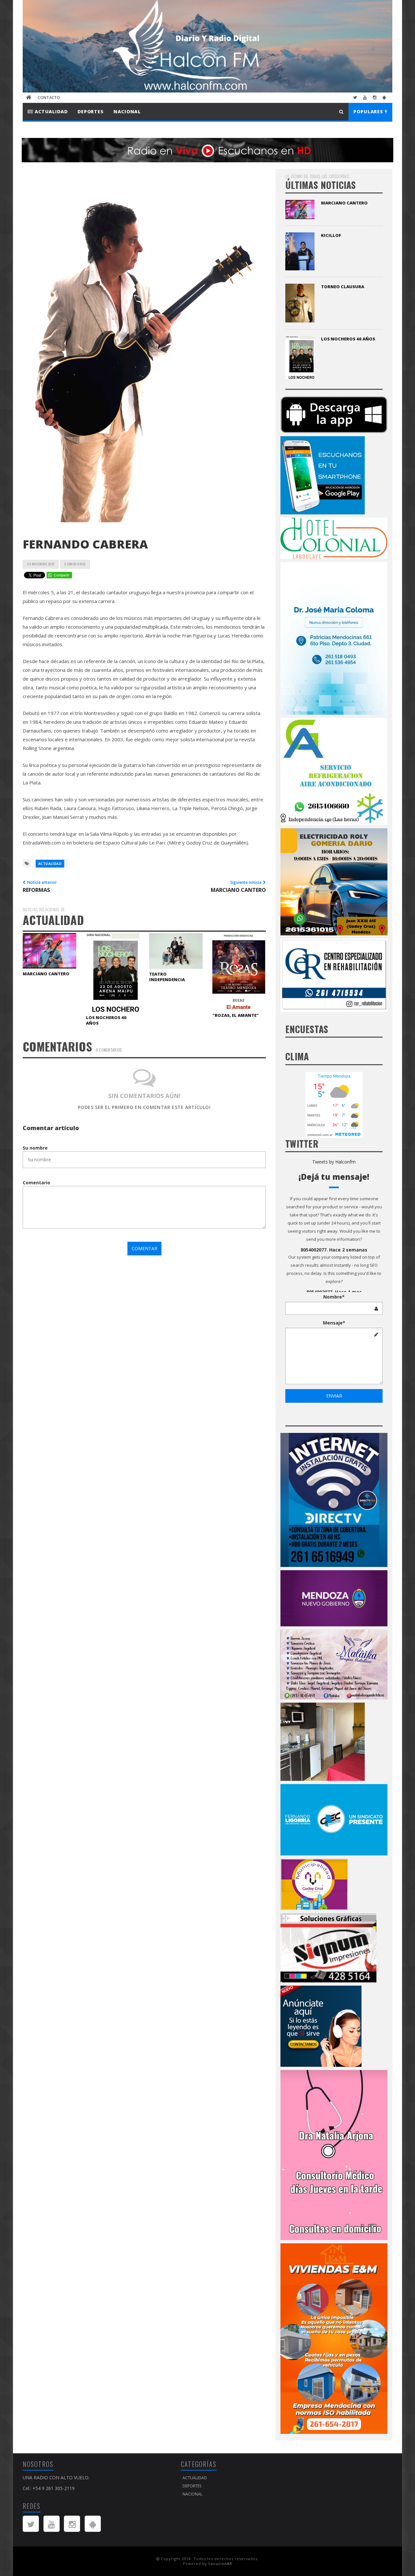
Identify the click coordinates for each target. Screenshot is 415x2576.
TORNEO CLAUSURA (343, 287)
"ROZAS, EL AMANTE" (236, 1015)
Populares (369, 111)
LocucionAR (220, 2564)
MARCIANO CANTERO (46, 974)
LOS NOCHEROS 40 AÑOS (106, 1020)
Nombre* (334, 1297)
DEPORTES (91, 111)
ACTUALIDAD (50, 111)
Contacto (49, 98)
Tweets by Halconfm (334, 1162)
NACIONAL (127, 111)
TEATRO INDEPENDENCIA (167, 977)
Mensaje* (334, 1323)
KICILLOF (331, 235)
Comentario (36, 1183)
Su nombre (35, 1148)
